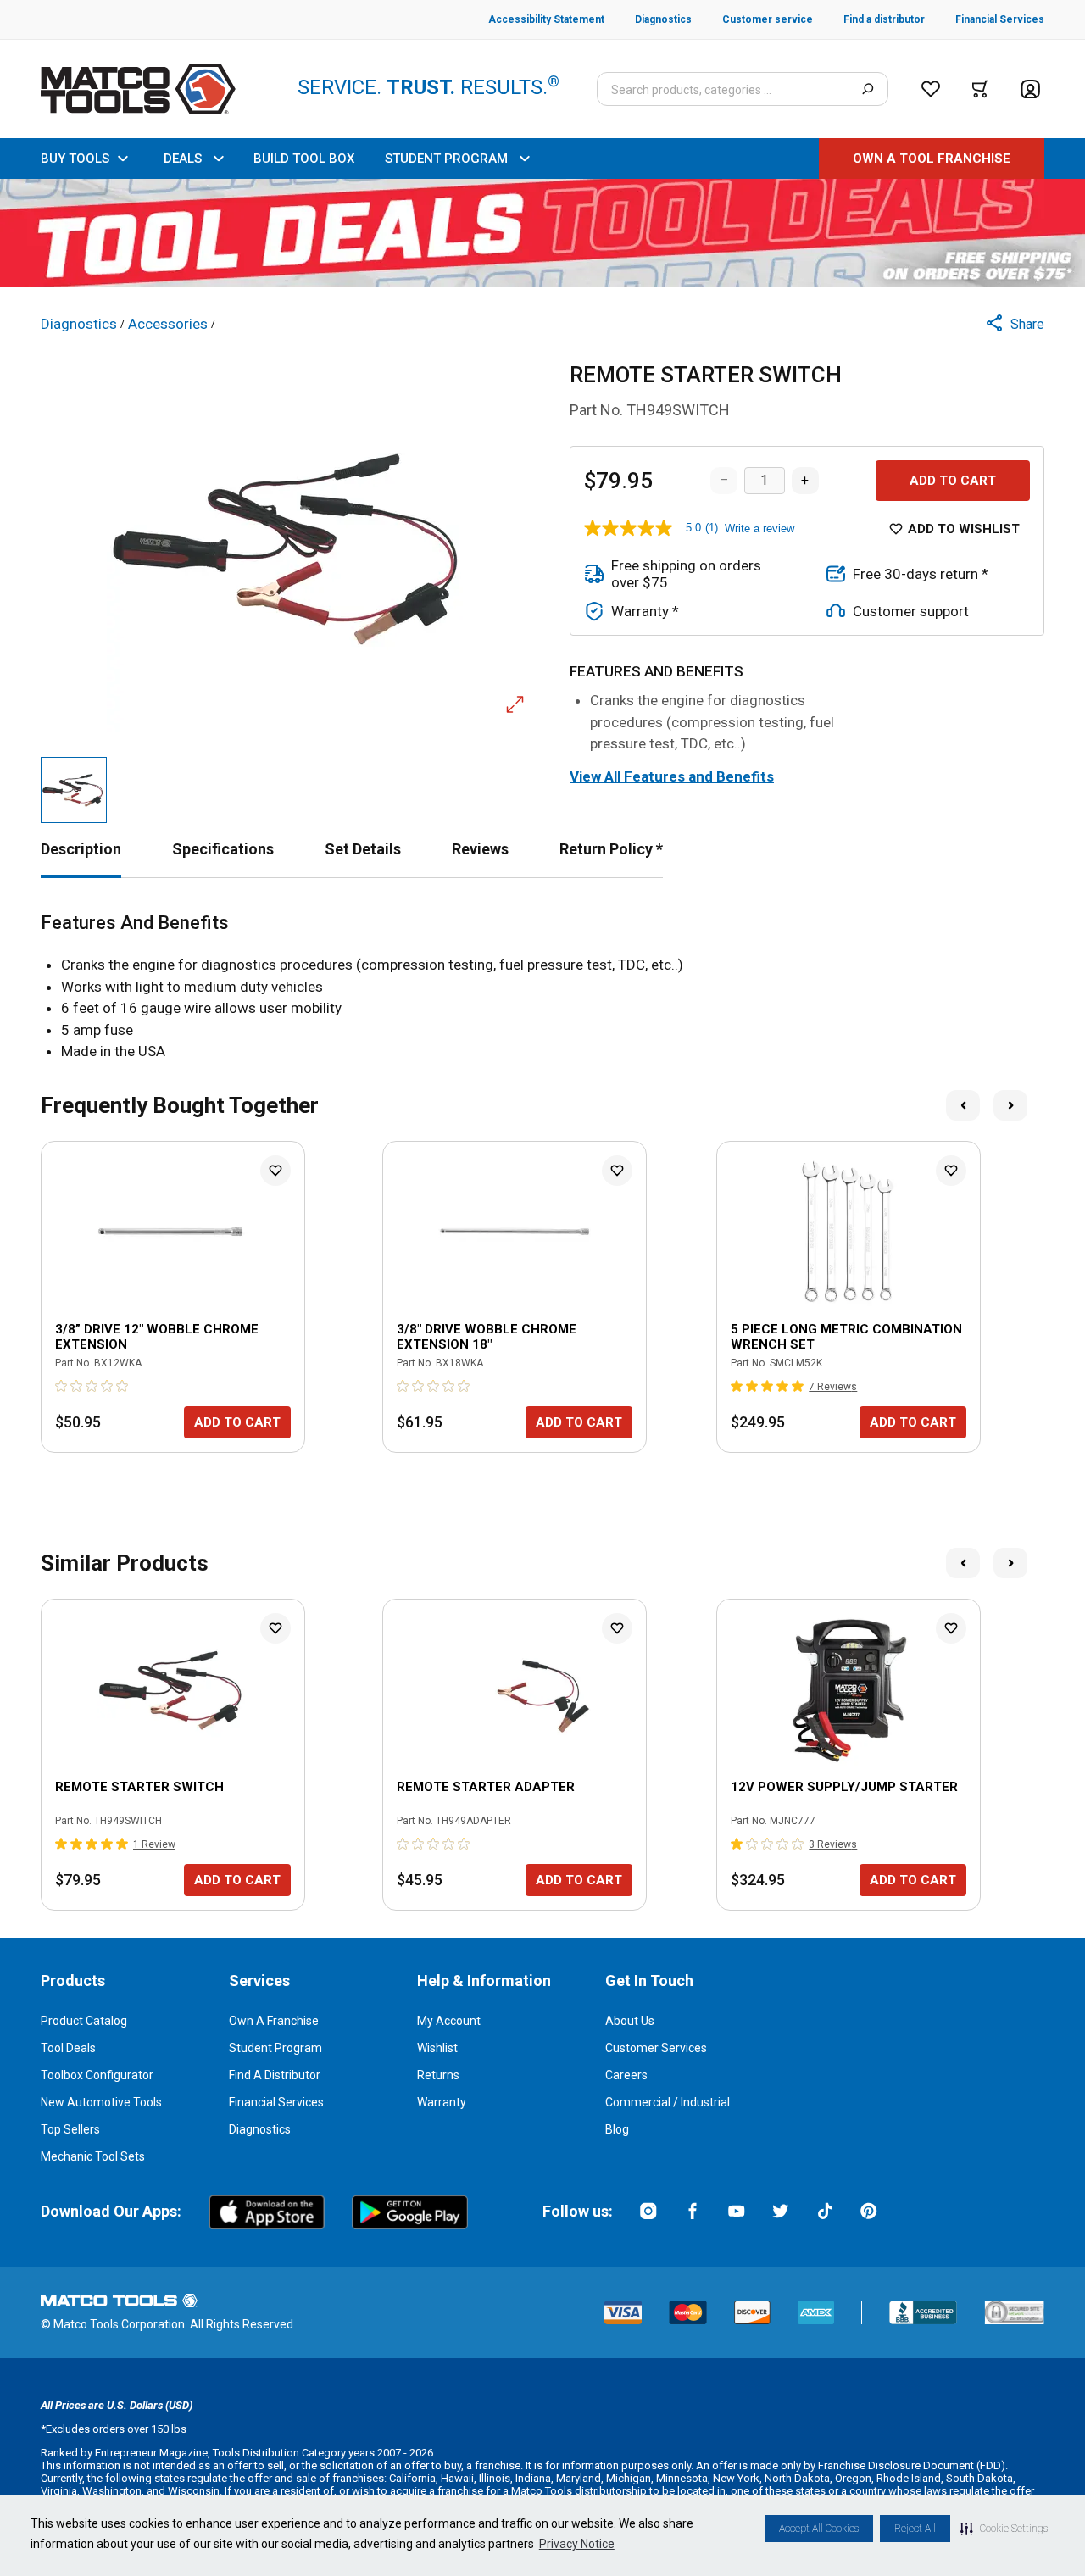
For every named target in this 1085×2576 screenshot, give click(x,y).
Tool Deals (68, 2048)
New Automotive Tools (101, 2102)
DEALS (183, 159)
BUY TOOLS (75, 159)
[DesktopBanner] (542, 233)
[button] (1004, 2529)
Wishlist (437, 2048)
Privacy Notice (577, 2544)
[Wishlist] (931, 89)
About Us (630, 2021)
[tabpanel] (542, 988)
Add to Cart (953, 481)
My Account (449, 2021)
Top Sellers (70, 2129)
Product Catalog (84, 2021)
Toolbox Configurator (97, 2075)
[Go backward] (963, 1105)
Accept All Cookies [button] (819, 2529)
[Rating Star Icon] (62, 1386)
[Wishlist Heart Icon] (275, 1171)
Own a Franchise (274, 2021)
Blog (617, 2129)
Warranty (442, 2102)
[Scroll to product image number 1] (74, 790)
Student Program (275, 2048)
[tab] (81, 849)
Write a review (759, 529)
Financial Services (276, 2102)
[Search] (868, 89)
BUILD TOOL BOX (304, 159)
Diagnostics (260, 2129)
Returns (438, 2075)
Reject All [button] (915, 2529)
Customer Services (656, 2048)
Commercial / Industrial (668, 2102)
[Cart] (980, 89)
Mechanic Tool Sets (93, 2156)
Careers (626, 2075)
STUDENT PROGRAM (446, 159)
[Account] (1030, 89)
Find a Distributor (275, 2075)
